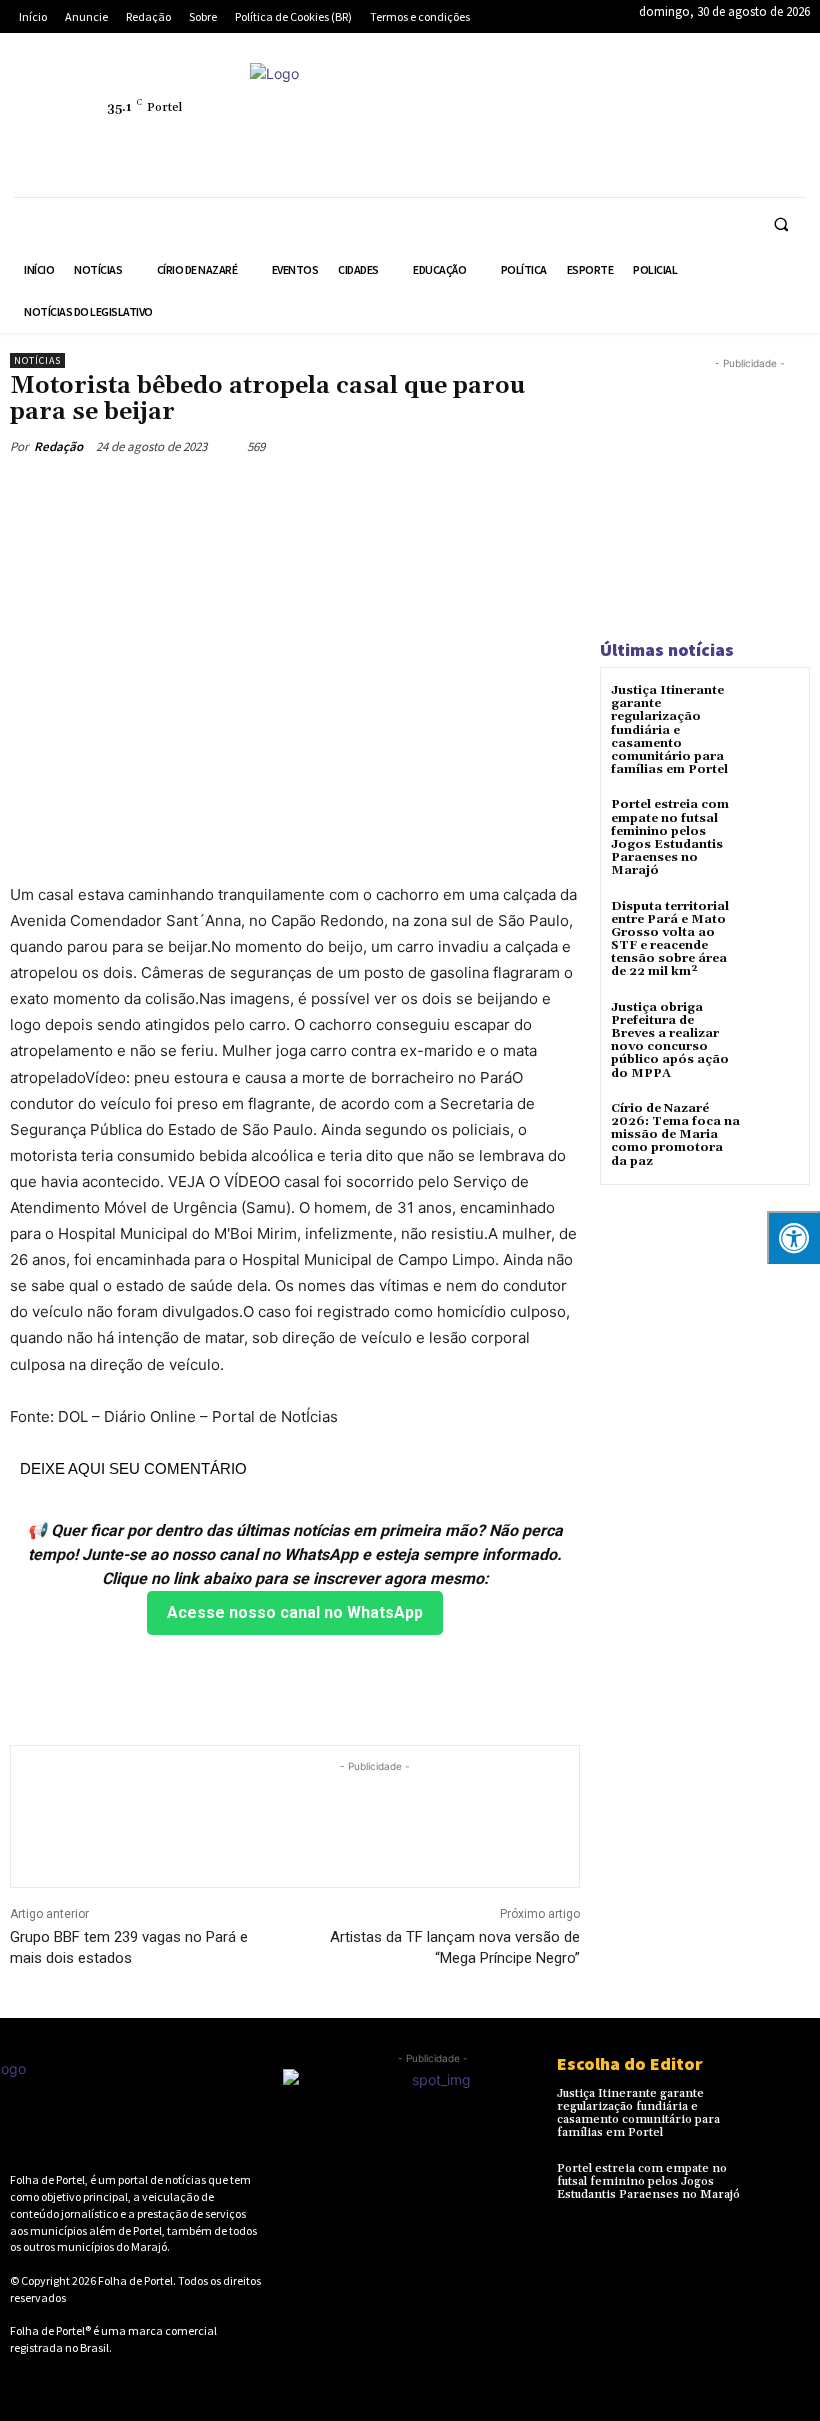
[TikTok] (759, 96)
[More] (393, 493)
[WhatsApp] (621, 142)
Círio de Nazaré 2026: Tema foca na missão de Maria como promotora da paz (675, 1135)
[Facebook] (575, 96)
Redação (58, 446)
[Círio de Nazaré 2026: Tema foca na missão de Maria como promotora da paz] (774, 1126)
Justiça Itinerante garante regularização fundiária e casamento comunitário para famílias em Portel (669, 730)
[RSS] (667, 96)
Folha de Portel (135, 2280)
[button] (781, 224)
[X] (575, 142)
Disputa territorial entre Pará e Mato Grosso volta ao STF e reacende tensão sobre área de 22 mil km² (670, 939)
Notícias (37, 360)
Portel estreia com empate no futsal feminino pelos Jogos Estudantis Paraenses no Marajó (670, 837)
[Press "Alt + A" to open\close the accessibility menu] (793, 1237)
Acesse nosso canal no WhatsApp (295, 1612)
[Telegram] (713, 96)
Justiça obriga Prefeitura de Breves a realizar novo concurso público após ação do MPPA (670, 1040)
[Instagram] (621, 96)
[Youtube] (667, 142)
